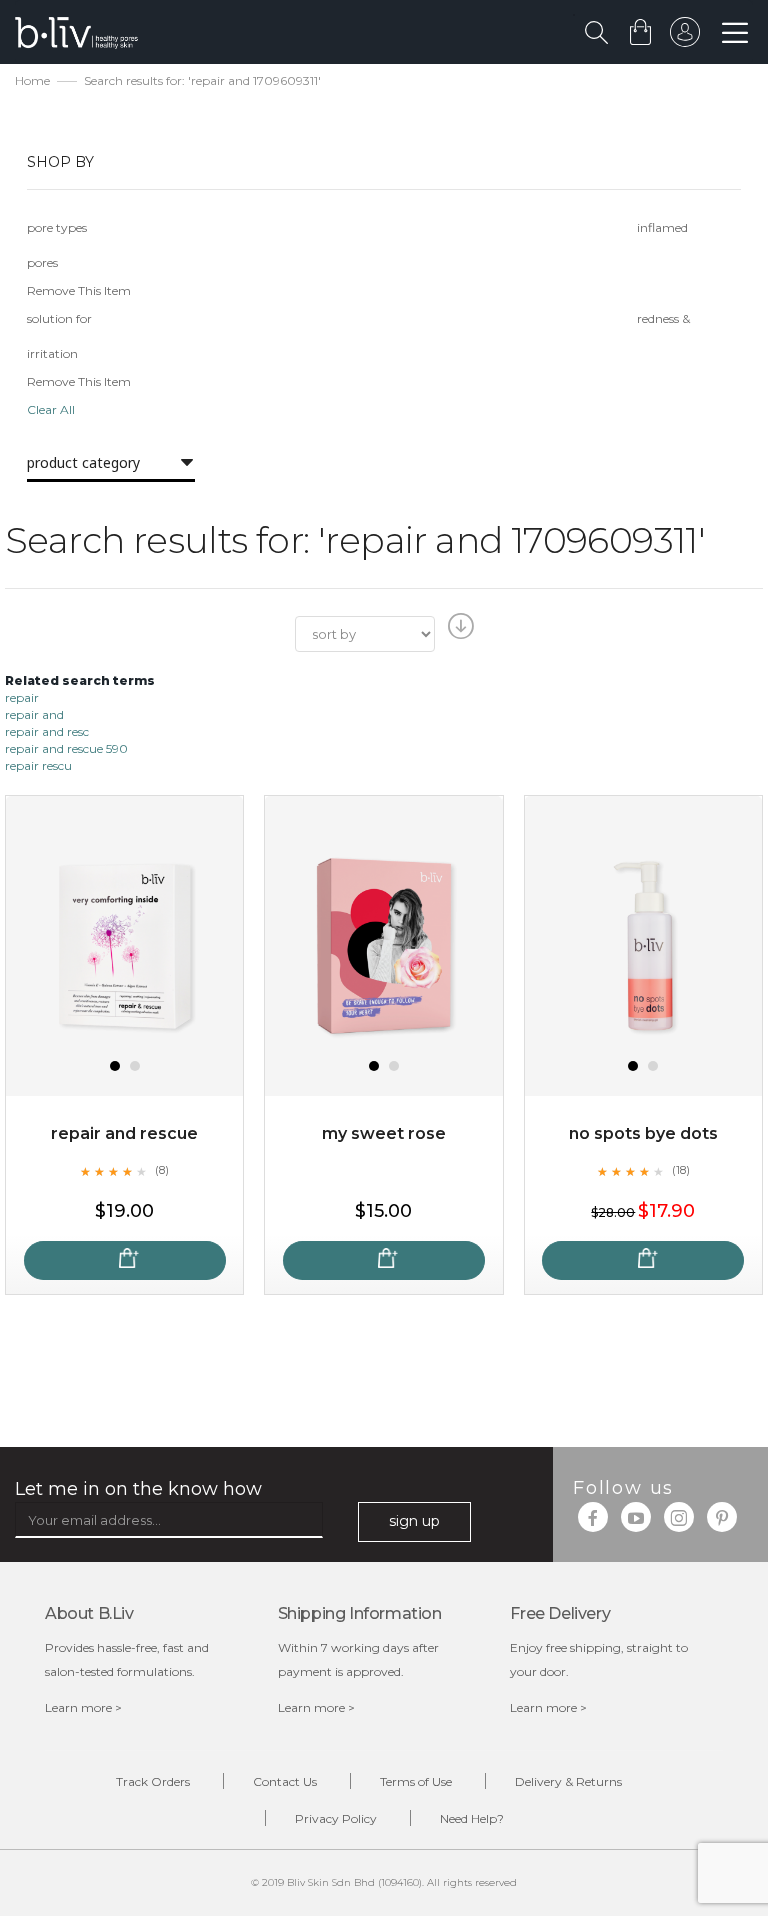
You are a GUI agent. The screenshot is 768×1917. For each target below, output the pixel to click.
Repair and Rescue (124, 1133)
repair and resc (47, 731)
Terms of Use (416, 1781)
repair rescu (38, 765)
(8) (162, 1170)
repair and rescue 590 (66, 748)
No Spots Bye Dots (643, 1133)
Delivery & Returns (568, 1781)
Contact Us (285, 1781)
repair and (34, 714)
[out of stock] (125, 1260)
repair (22, 697)
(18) (681, 1170)
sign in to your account (685, 37)
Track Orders (153, 1781)
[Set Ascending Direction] (458, 632)
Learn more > (83, 1707)
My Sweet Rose (384, 1133)
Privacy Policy (336, 1818)
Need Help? (472, 1818)
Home (32, 80)
